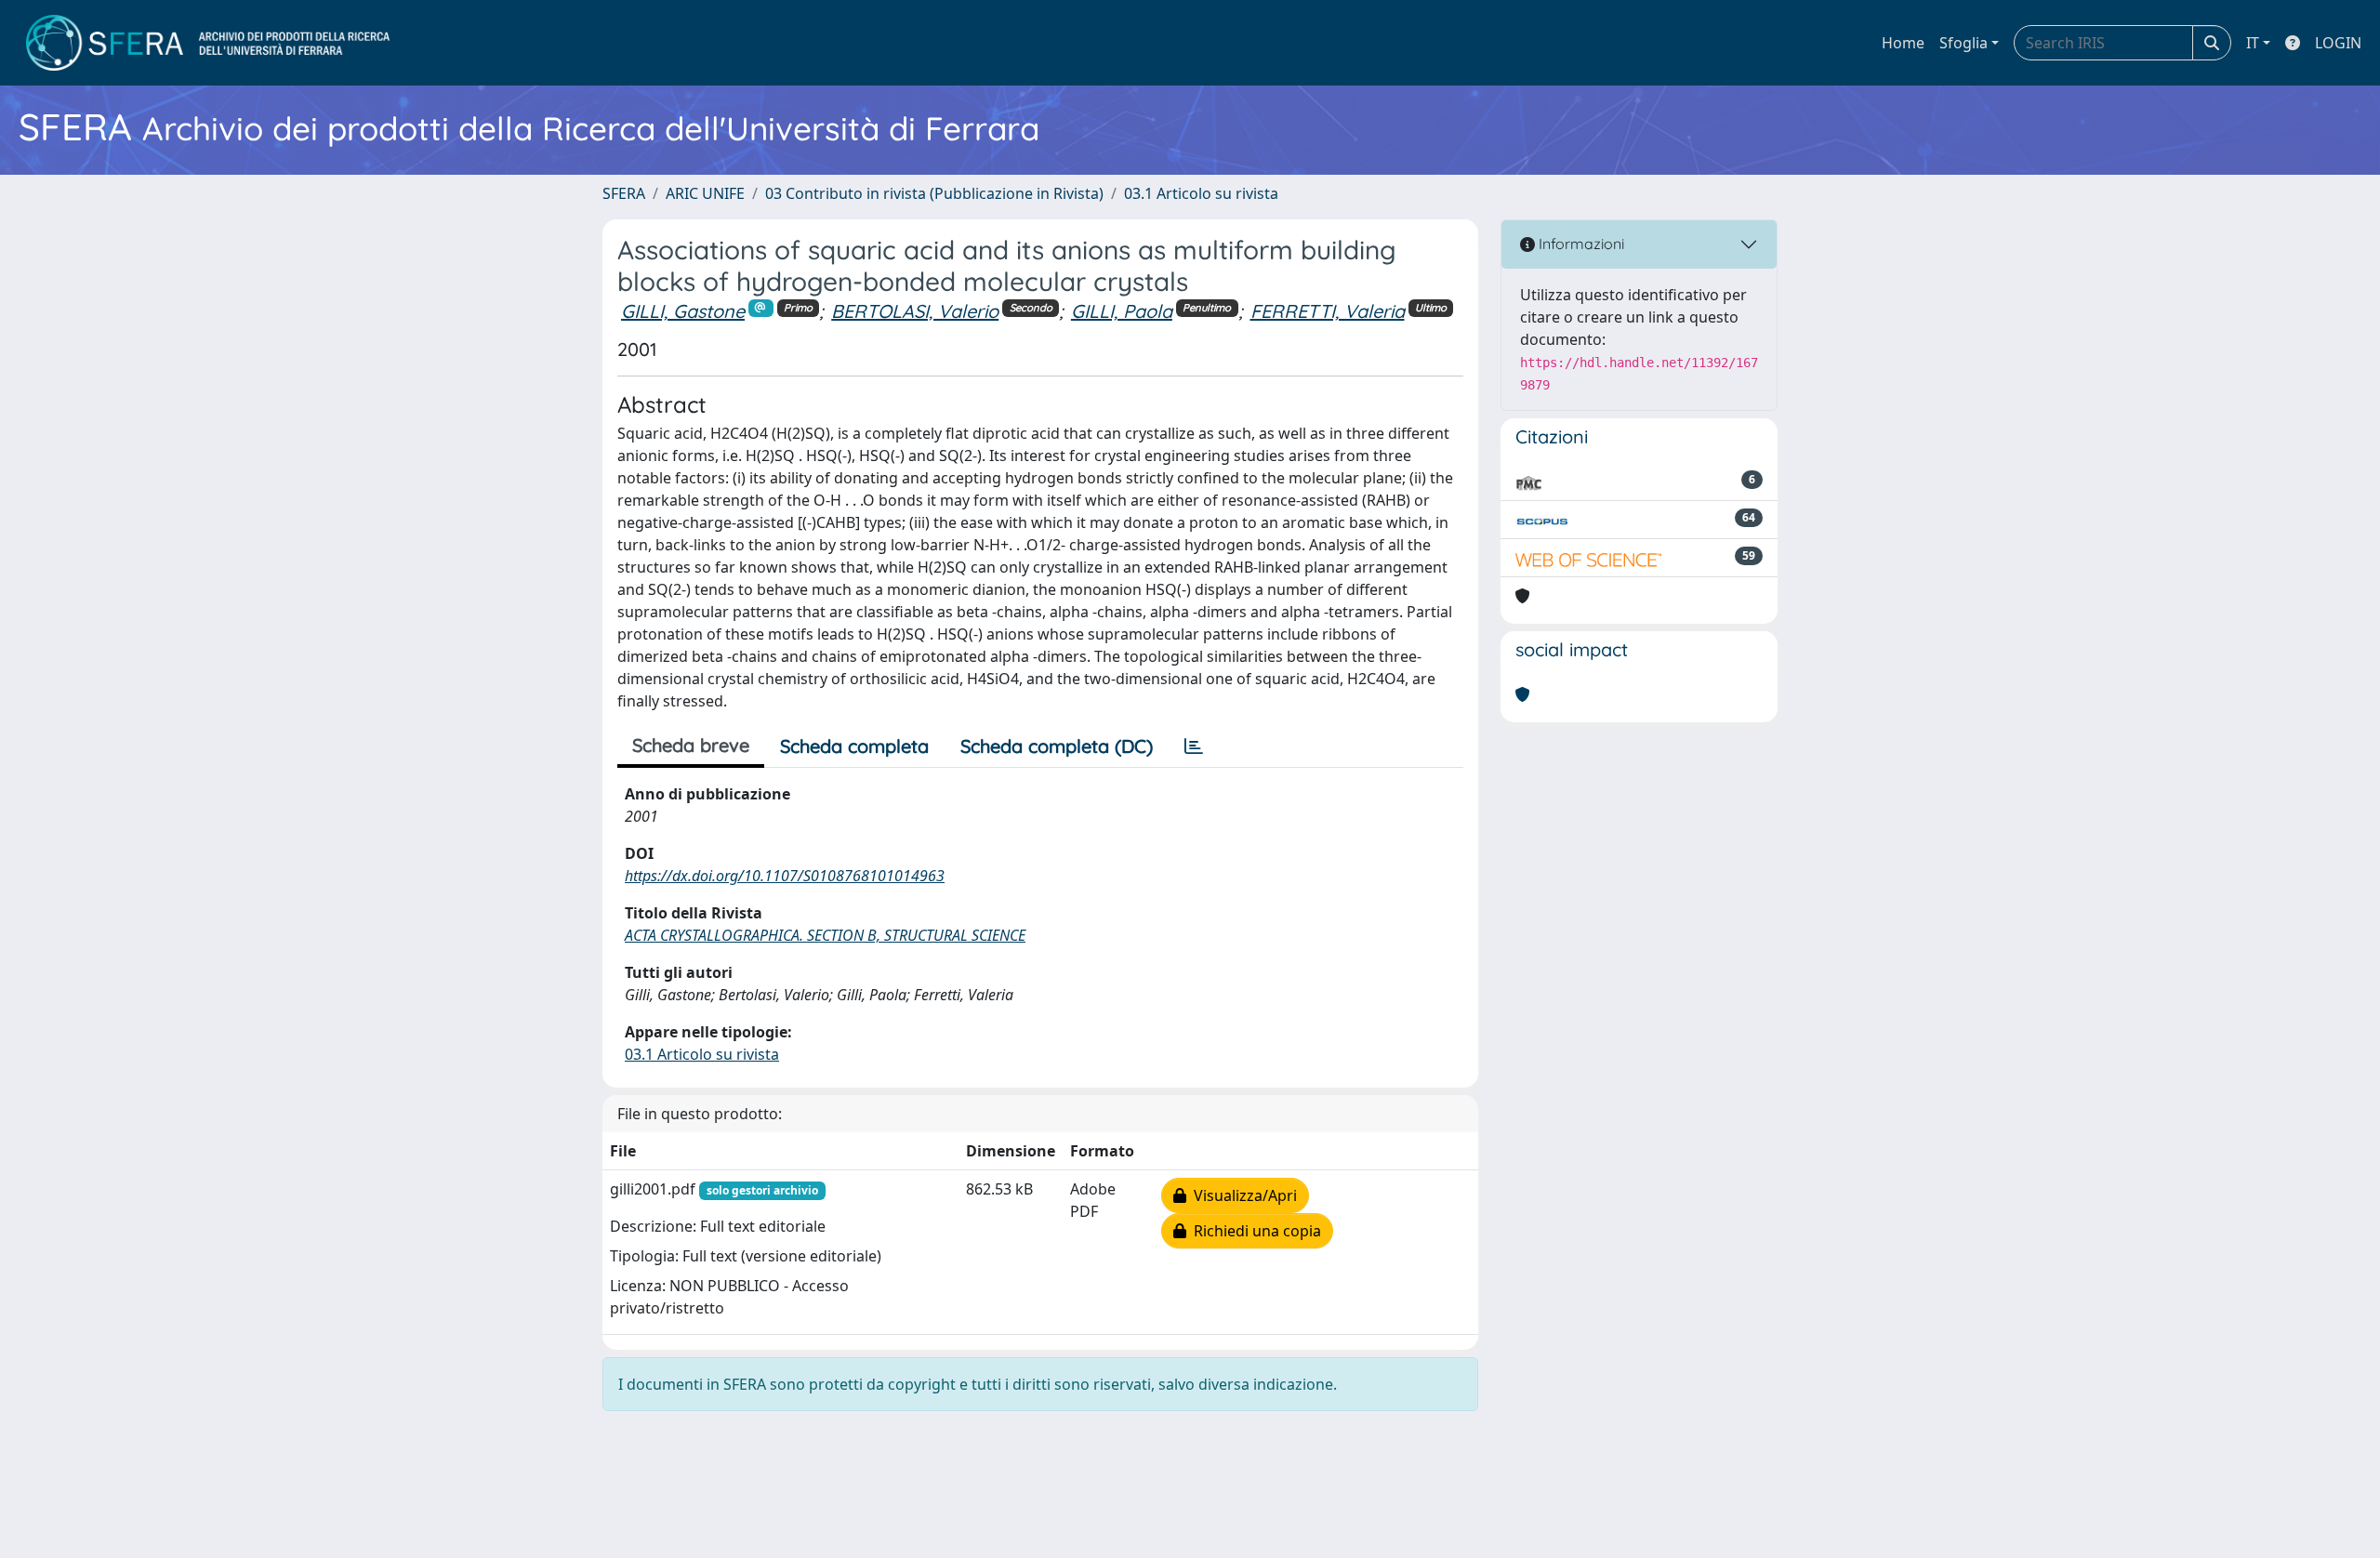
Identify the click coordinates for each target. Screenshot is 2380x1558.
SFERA (624, 193)
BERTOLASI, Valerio (915, 311)
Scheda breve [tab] (691, 745)
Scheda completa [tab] (854, 746)
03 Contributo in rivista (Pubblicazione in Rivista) (934, 193)
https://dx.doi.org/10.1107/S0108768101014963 (785, 876)
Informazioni (1580, 244)
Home (1903, 43)
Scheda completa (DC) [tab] (1057, 746)
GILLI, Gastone (683, 311)
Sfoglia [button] (1963, 43)
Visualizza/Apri (1242, 1195)
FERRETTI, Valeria (1328, 311)
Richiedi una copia (1254, 1231)
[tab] (1194, 746)
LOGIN (2338, 43)
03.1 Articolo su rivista (1201, 193)
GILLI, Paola (1122, 311)
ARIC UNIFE (705, 193)
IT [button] (2253, 43)
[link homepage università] (208, 43)
